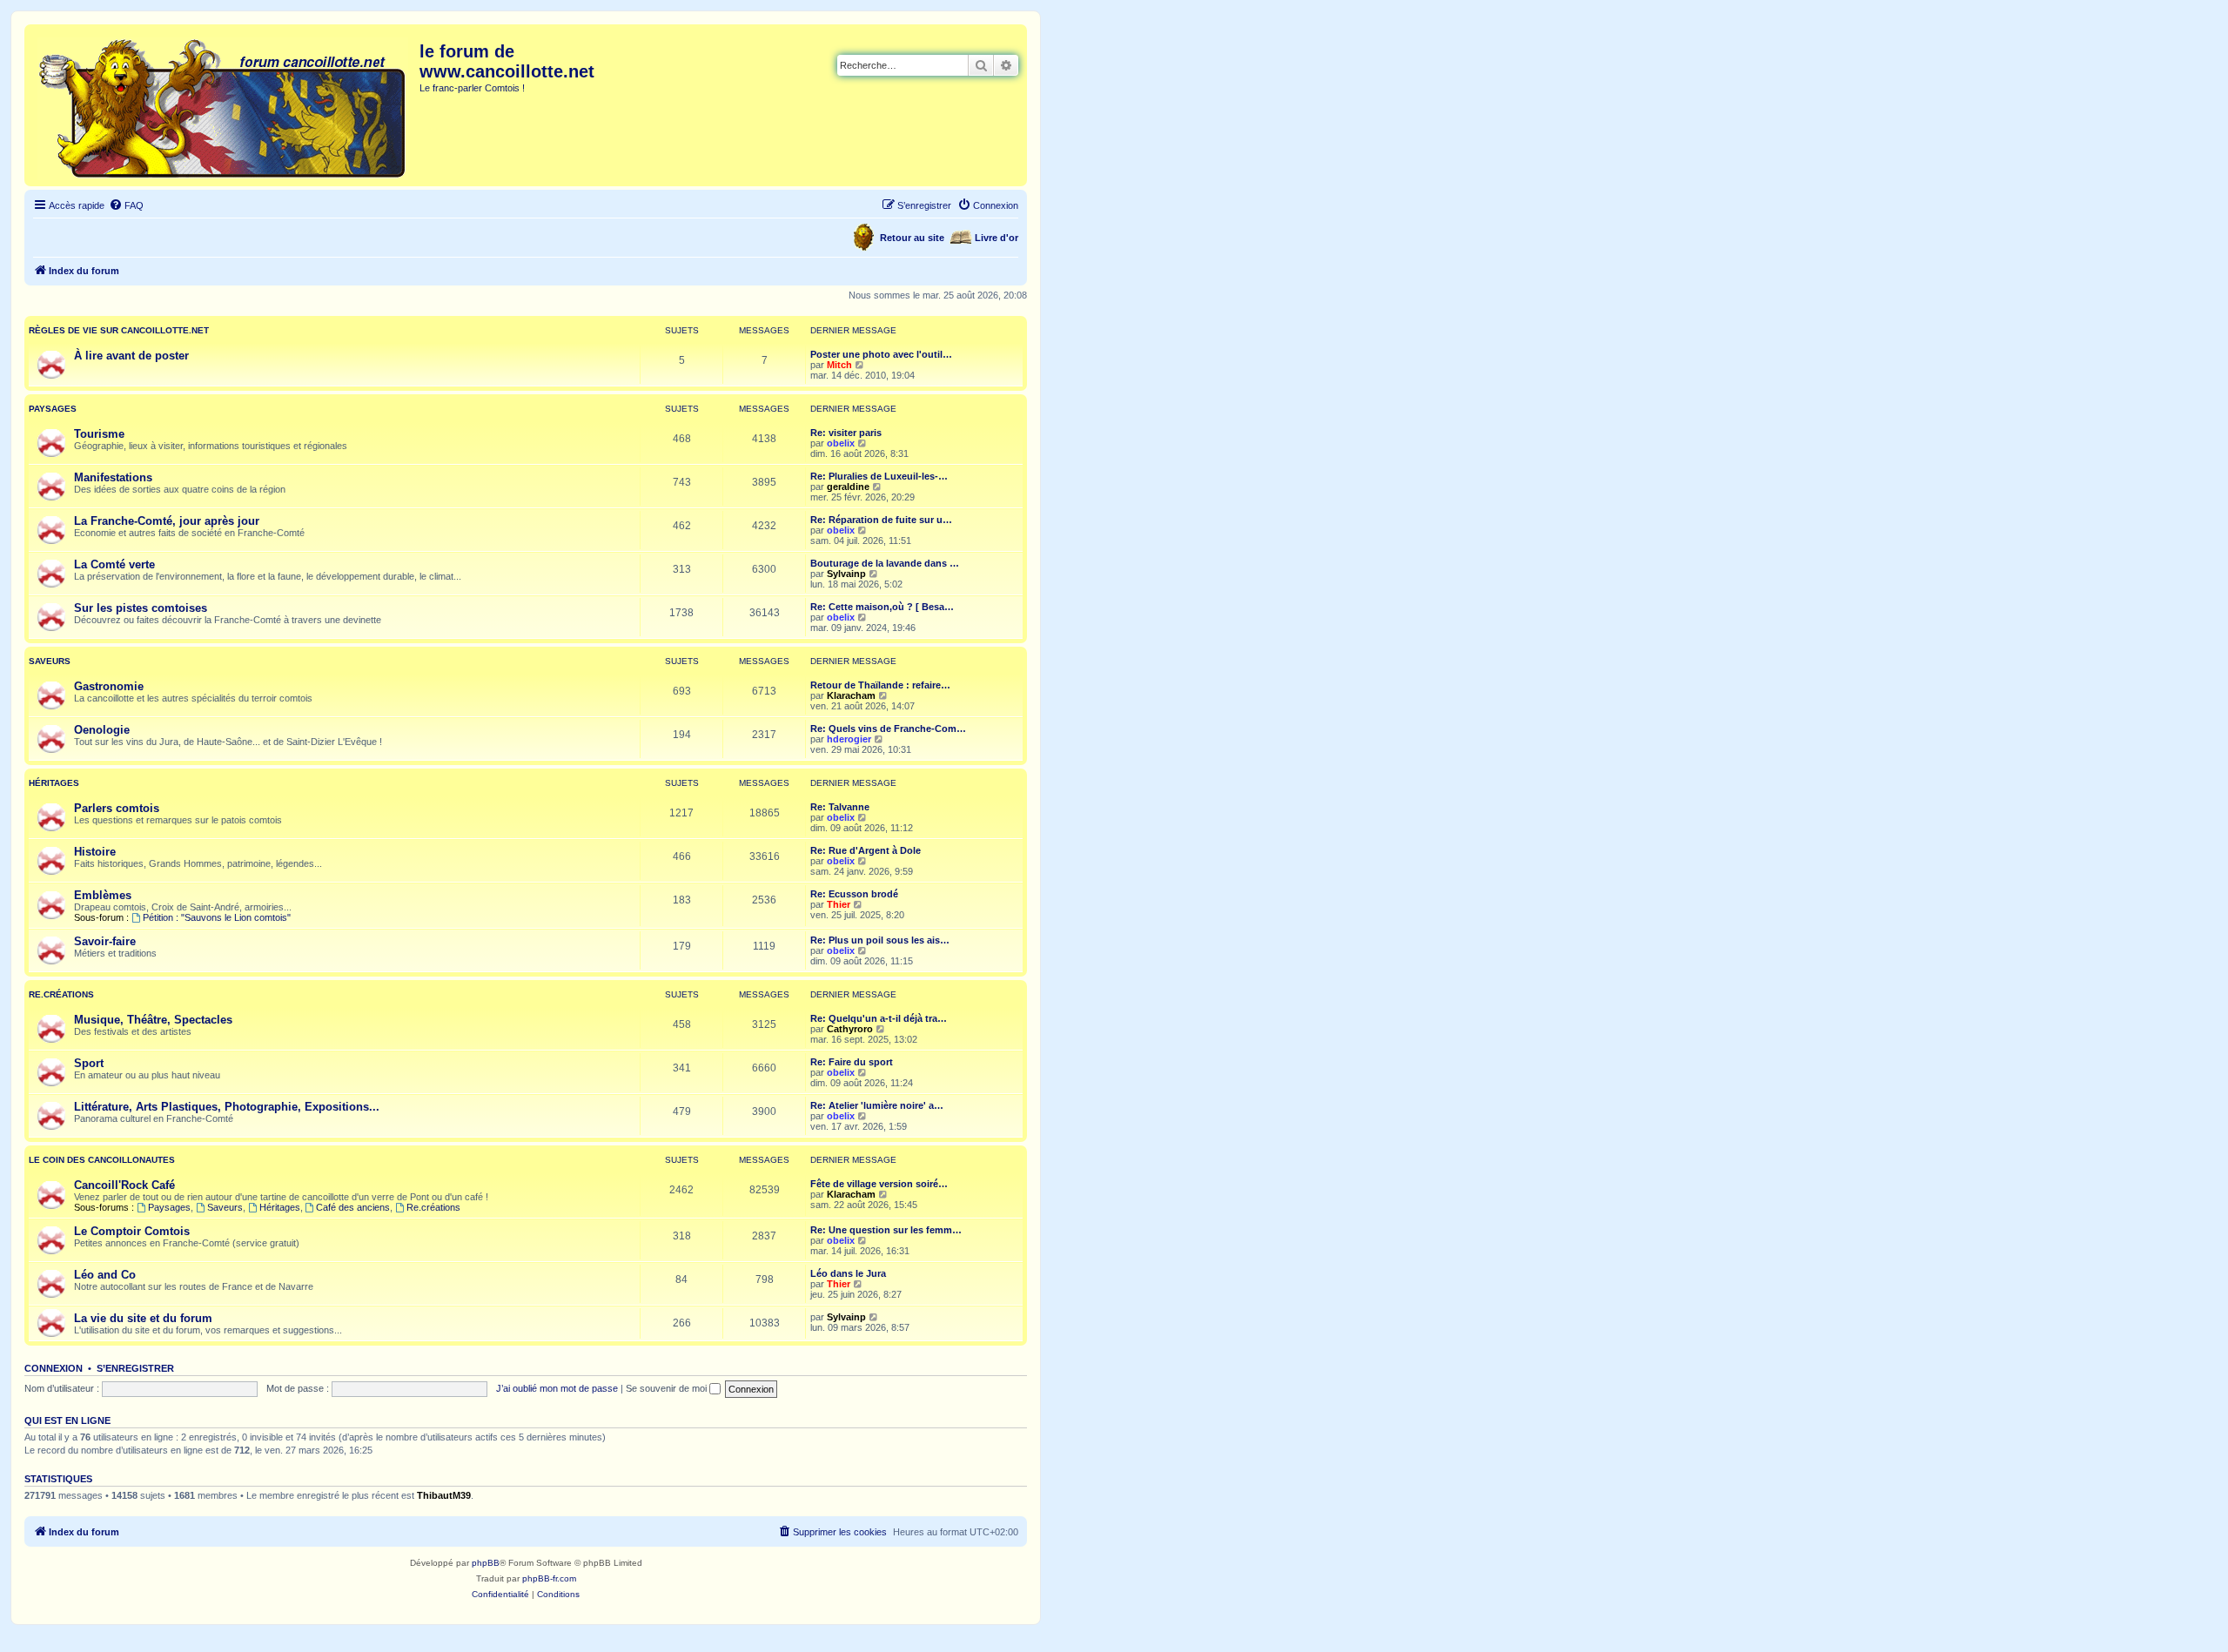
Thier (839, 904)
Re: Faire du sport (852, 1062)
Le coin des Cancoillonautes (102, 1160)
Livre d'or (997, 238)
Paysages (53, 409)
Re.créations (61, 994)
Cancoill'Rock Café (124, 1185)
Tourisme (99, 434)
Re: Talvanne (840, 807)
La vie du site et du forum (143, 1318)
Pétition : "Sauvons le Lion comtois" (217, 917)
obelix (841, 443)
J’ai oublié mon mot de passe (557, 1388)
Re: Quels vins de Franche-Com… (888, 729)
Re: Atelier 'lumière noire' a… (877, 1105)
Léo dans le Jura (848, 1273)
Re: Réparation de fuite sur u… (881, 520)
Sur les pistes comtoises (141, 608)
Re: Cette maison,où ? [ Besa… (882, 607)
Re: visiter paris (846, 433)
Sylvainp (846, 574)
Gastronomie (109, 686)
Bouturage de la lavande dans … (885, 563)
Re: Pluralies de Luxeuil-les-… (879, 476)
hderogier (849, 739)
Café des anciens (353, 1207)
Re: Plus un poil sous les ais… (880, 940)
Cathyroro (850, 1029)
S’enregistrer (135, 1368)
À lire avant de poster (131, 356)
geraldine (848, 487)
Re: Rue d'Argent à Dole (866, 850)
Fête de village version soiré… (879, 1184)
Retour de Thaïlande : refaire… (880, 685)
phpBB (486, 1563)
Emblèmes (103, 895)
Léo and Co (105, 1275)
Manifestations (113, 477)
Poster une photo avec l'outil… (881, 354)
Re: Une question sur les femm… (886, 1230)
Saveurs (50, 661)
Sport (89, 1063)
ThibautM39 (444, 1495)
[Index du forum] (224, 105)
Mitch (839, 365)
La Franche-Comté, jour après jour (167, 521)
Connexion (54, 1368)
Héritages (54, 783)
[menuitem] (126, 205)
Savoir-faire (105, 941)
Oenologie (102, 730)
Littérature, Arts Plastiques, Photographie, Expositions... (227, 1107)
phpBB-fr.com (549, 1578)
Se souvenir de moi (668, 1388)
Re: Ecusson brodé (854, 894)
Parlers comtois (117, 808)
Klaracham (851, 695)
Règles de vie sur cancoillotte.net (119, 330)
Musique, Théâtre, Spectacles (153, 1020)
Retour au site (912, 238)
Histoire (95, 852)
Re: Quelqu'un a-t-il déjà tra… (879, 1018)
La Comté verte (114, 564)
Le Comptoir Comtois (132, 1231)
